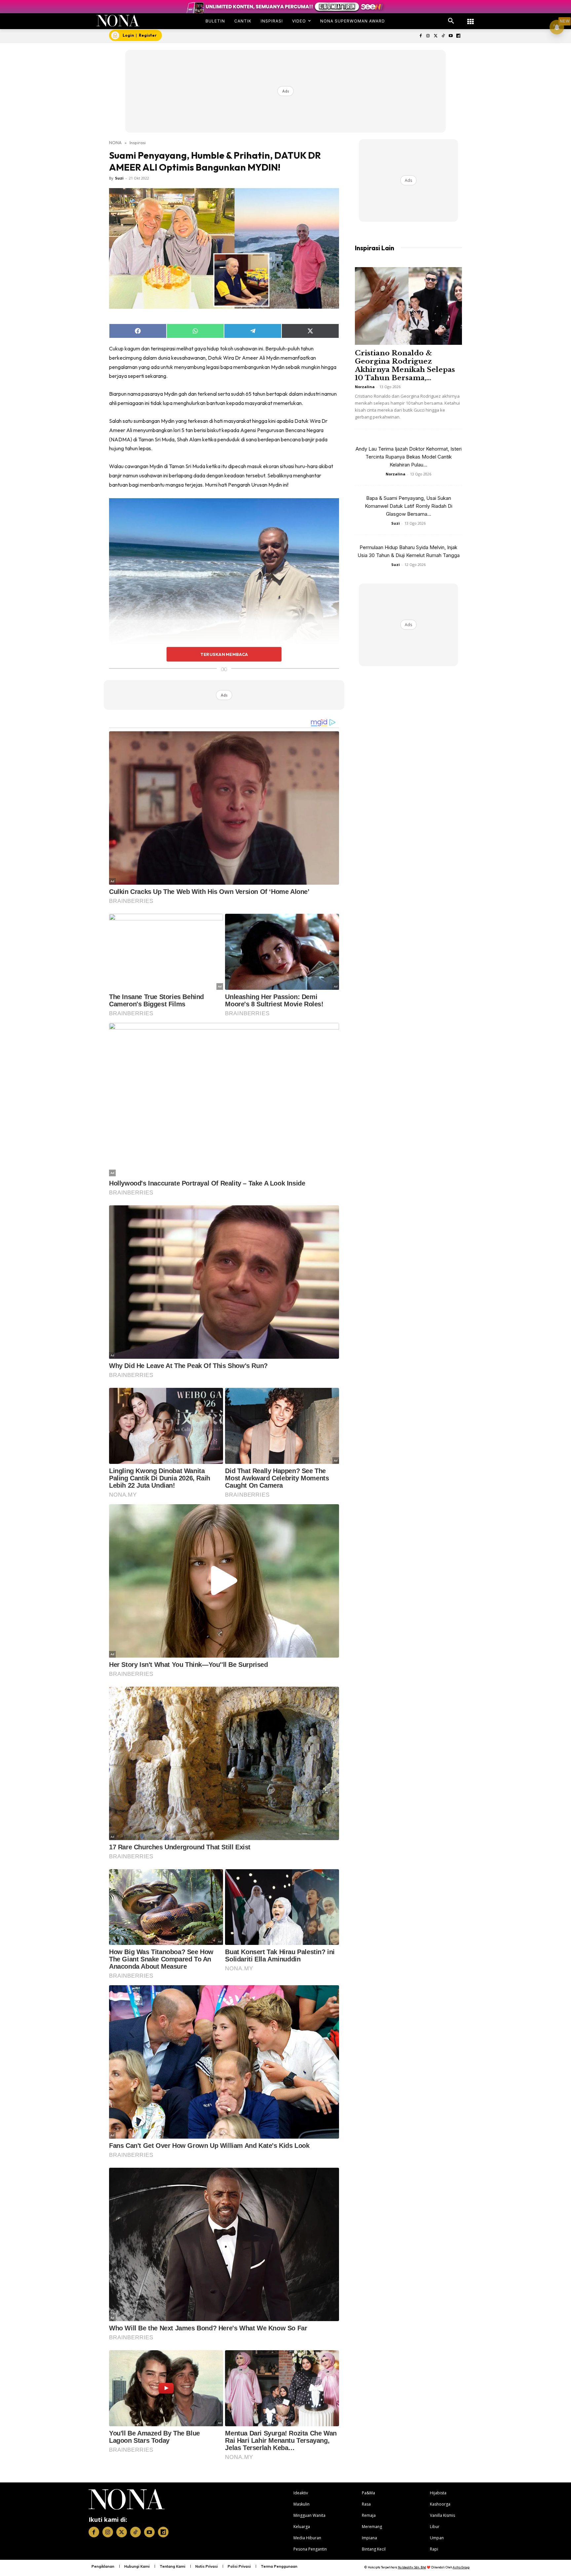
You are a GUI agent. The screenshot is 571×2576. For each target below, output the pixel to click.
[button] (451, 21)
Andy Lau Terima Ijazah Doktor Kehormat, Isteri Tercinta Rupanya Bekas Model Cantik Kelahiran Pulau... (409, 457)
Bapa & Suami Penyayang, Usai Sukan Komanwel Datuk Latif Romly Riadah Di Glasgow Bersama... (409, 506)
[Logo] (118, 21)
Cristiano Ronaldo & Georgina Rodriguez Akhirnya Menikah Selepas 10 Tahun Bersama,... (405, 365)
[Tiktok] (443, 36)
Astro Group (461, 2567)
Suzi (119, 178)
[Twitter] (436, 36)
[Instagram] (428, 36)
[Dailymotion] (458, 36)
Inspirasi (138, 142)
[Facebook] (420, 36)
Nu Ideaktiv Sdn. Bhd (412, 2567)
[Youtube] (451, 36)
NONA (115, 142)
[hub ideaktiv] (471, 18)
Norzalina (365, 387)
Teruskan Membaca (224, 654)
